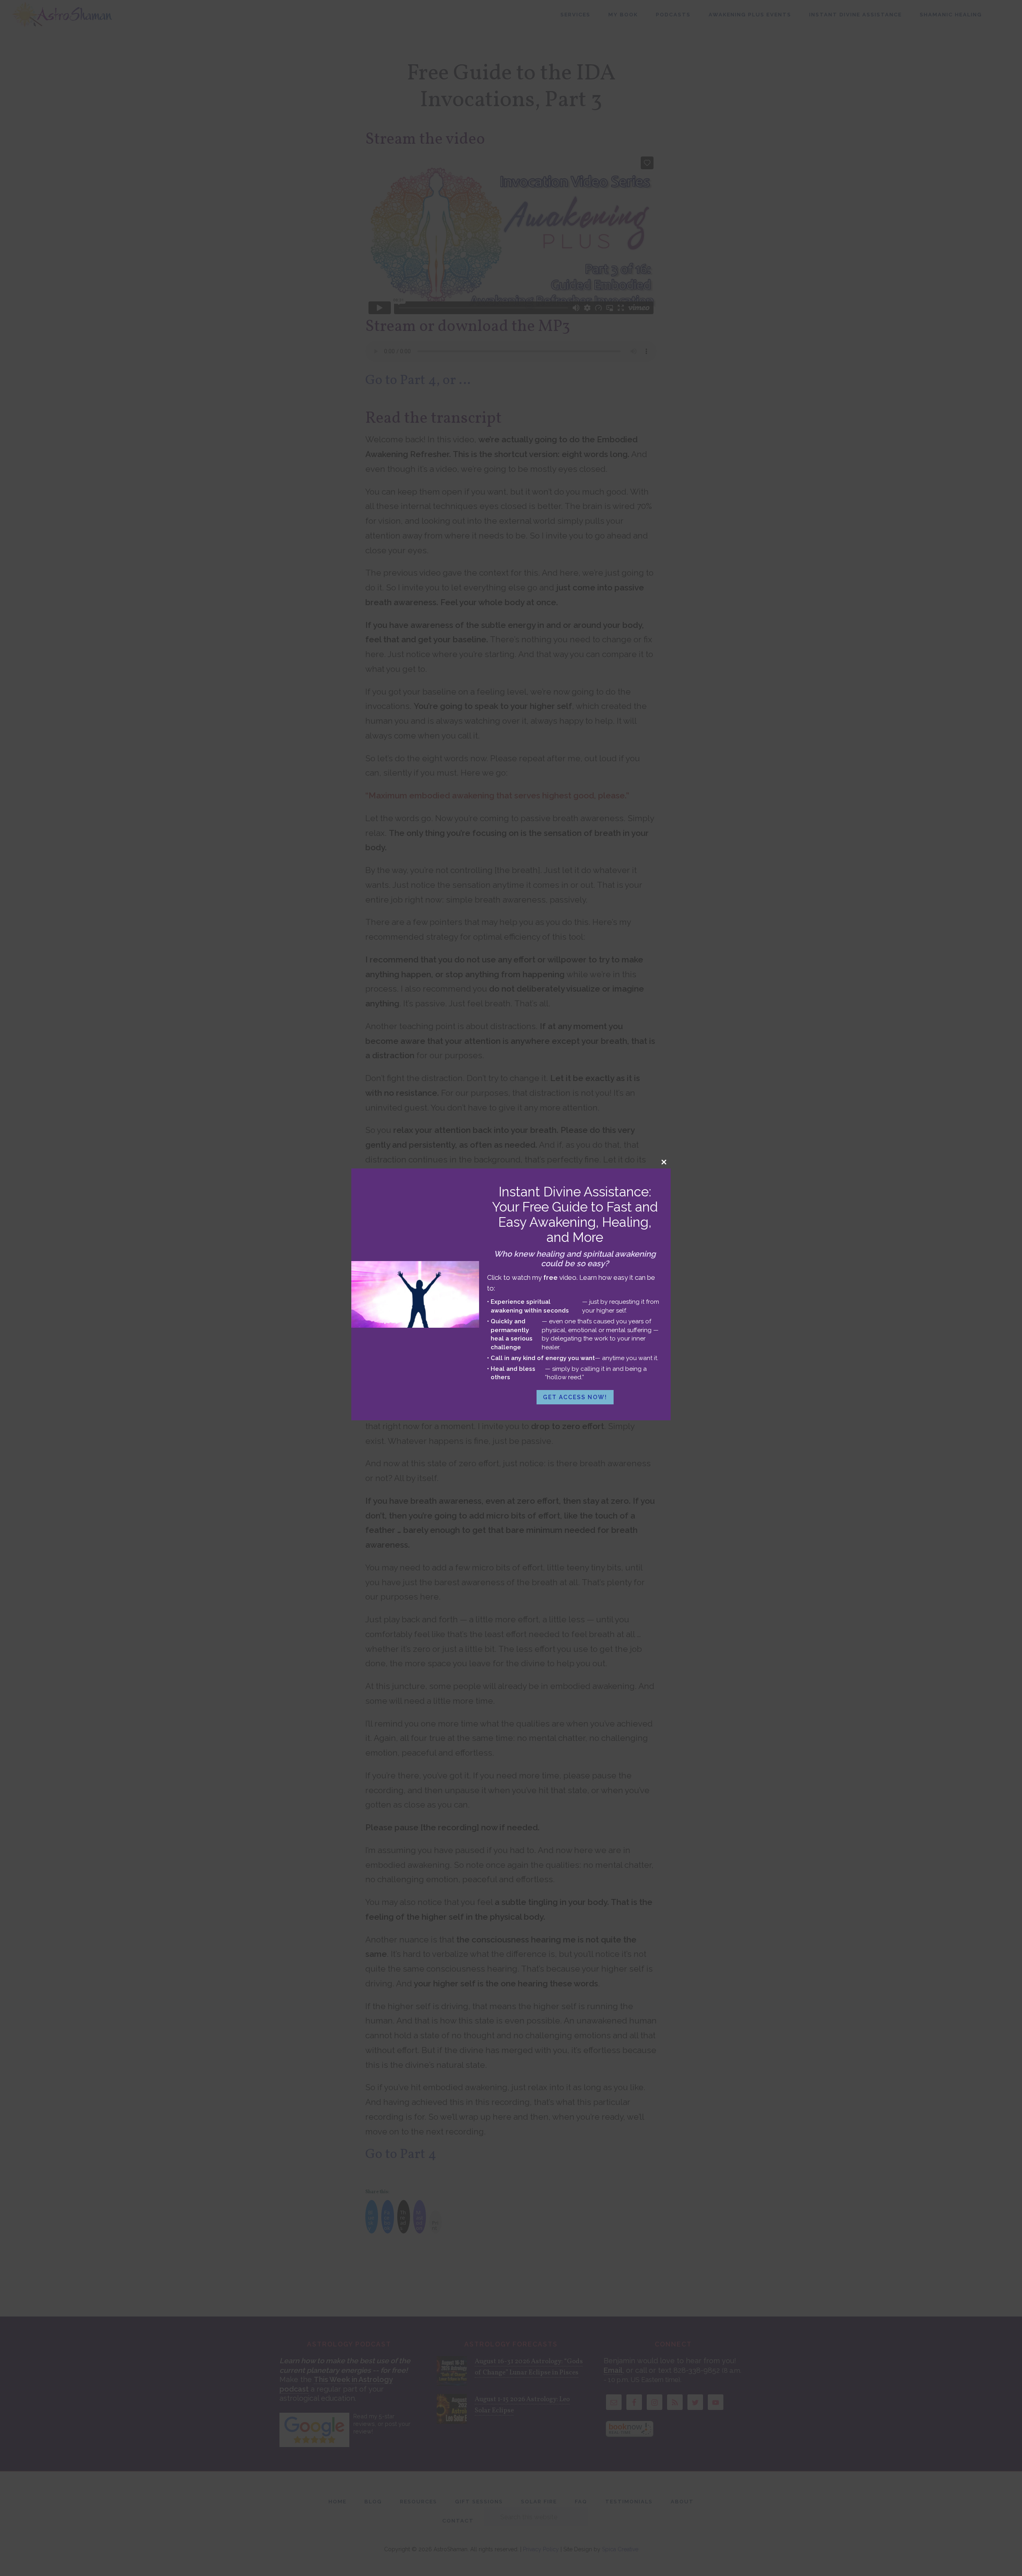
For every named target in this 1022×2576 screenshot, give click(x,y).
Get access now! (575, 1397)
